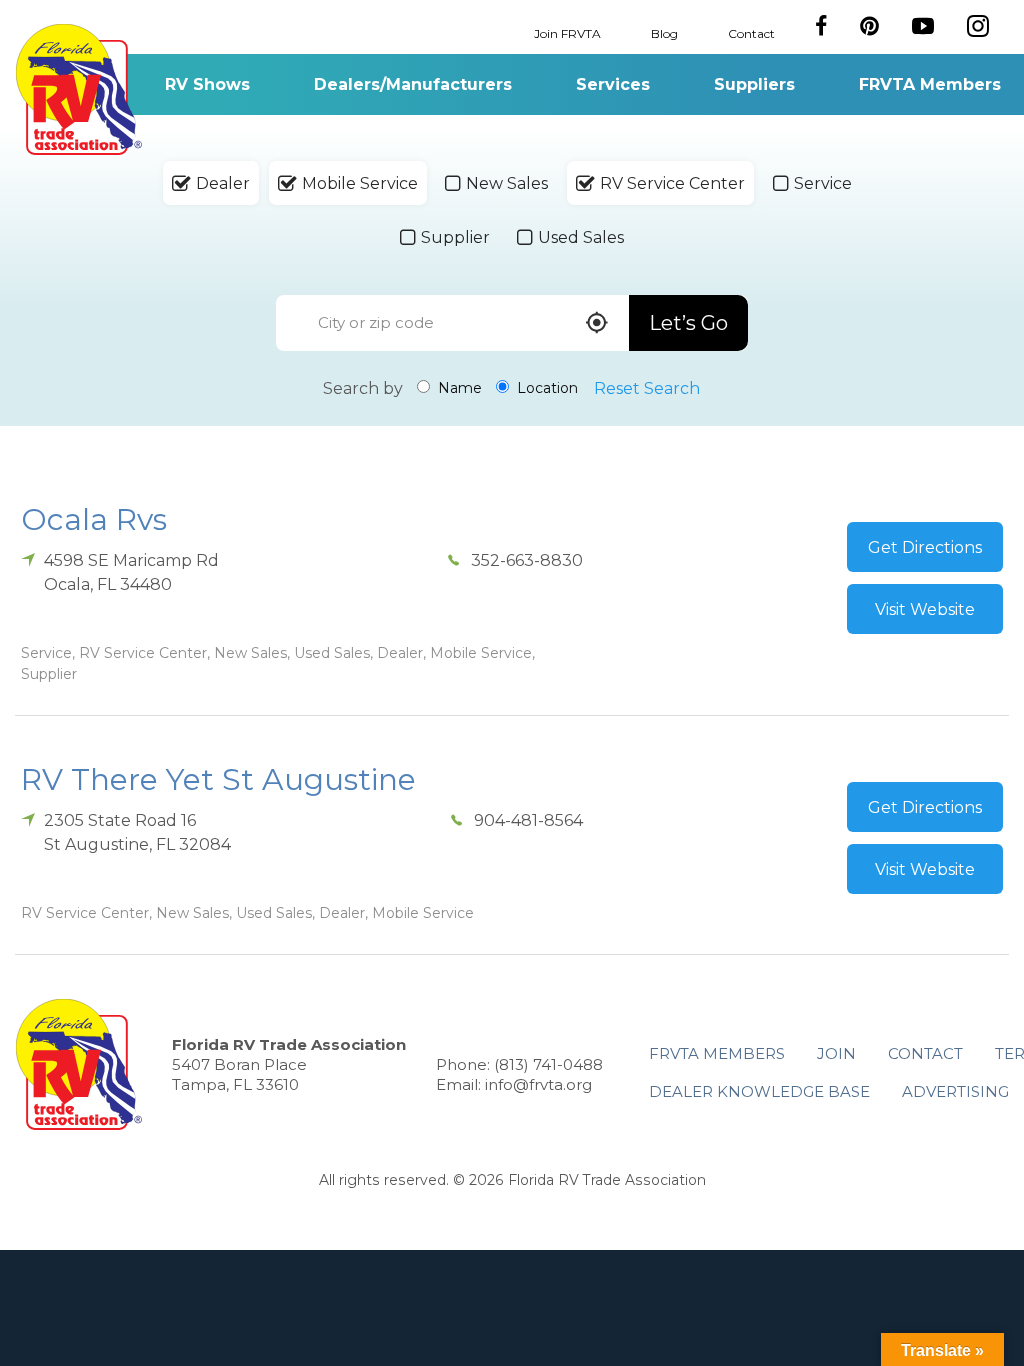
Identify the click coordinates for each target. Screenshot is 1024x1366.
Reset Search (647, 388)
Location (545, 388)
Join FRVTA (567, 32)
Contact (751, 32)
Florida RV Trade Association (78, 89)
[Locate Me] (597, 324)
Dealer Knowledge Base (759, 1091)
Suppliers (754, 84)
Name (458, 388)
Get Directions (925, 547)
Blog (664, 32)
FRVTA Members (930, 84)
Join (836, 1053)
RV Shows (207, 84)
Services (613, 84)
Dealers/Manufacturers (413, 84)
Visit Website (925, 609)
